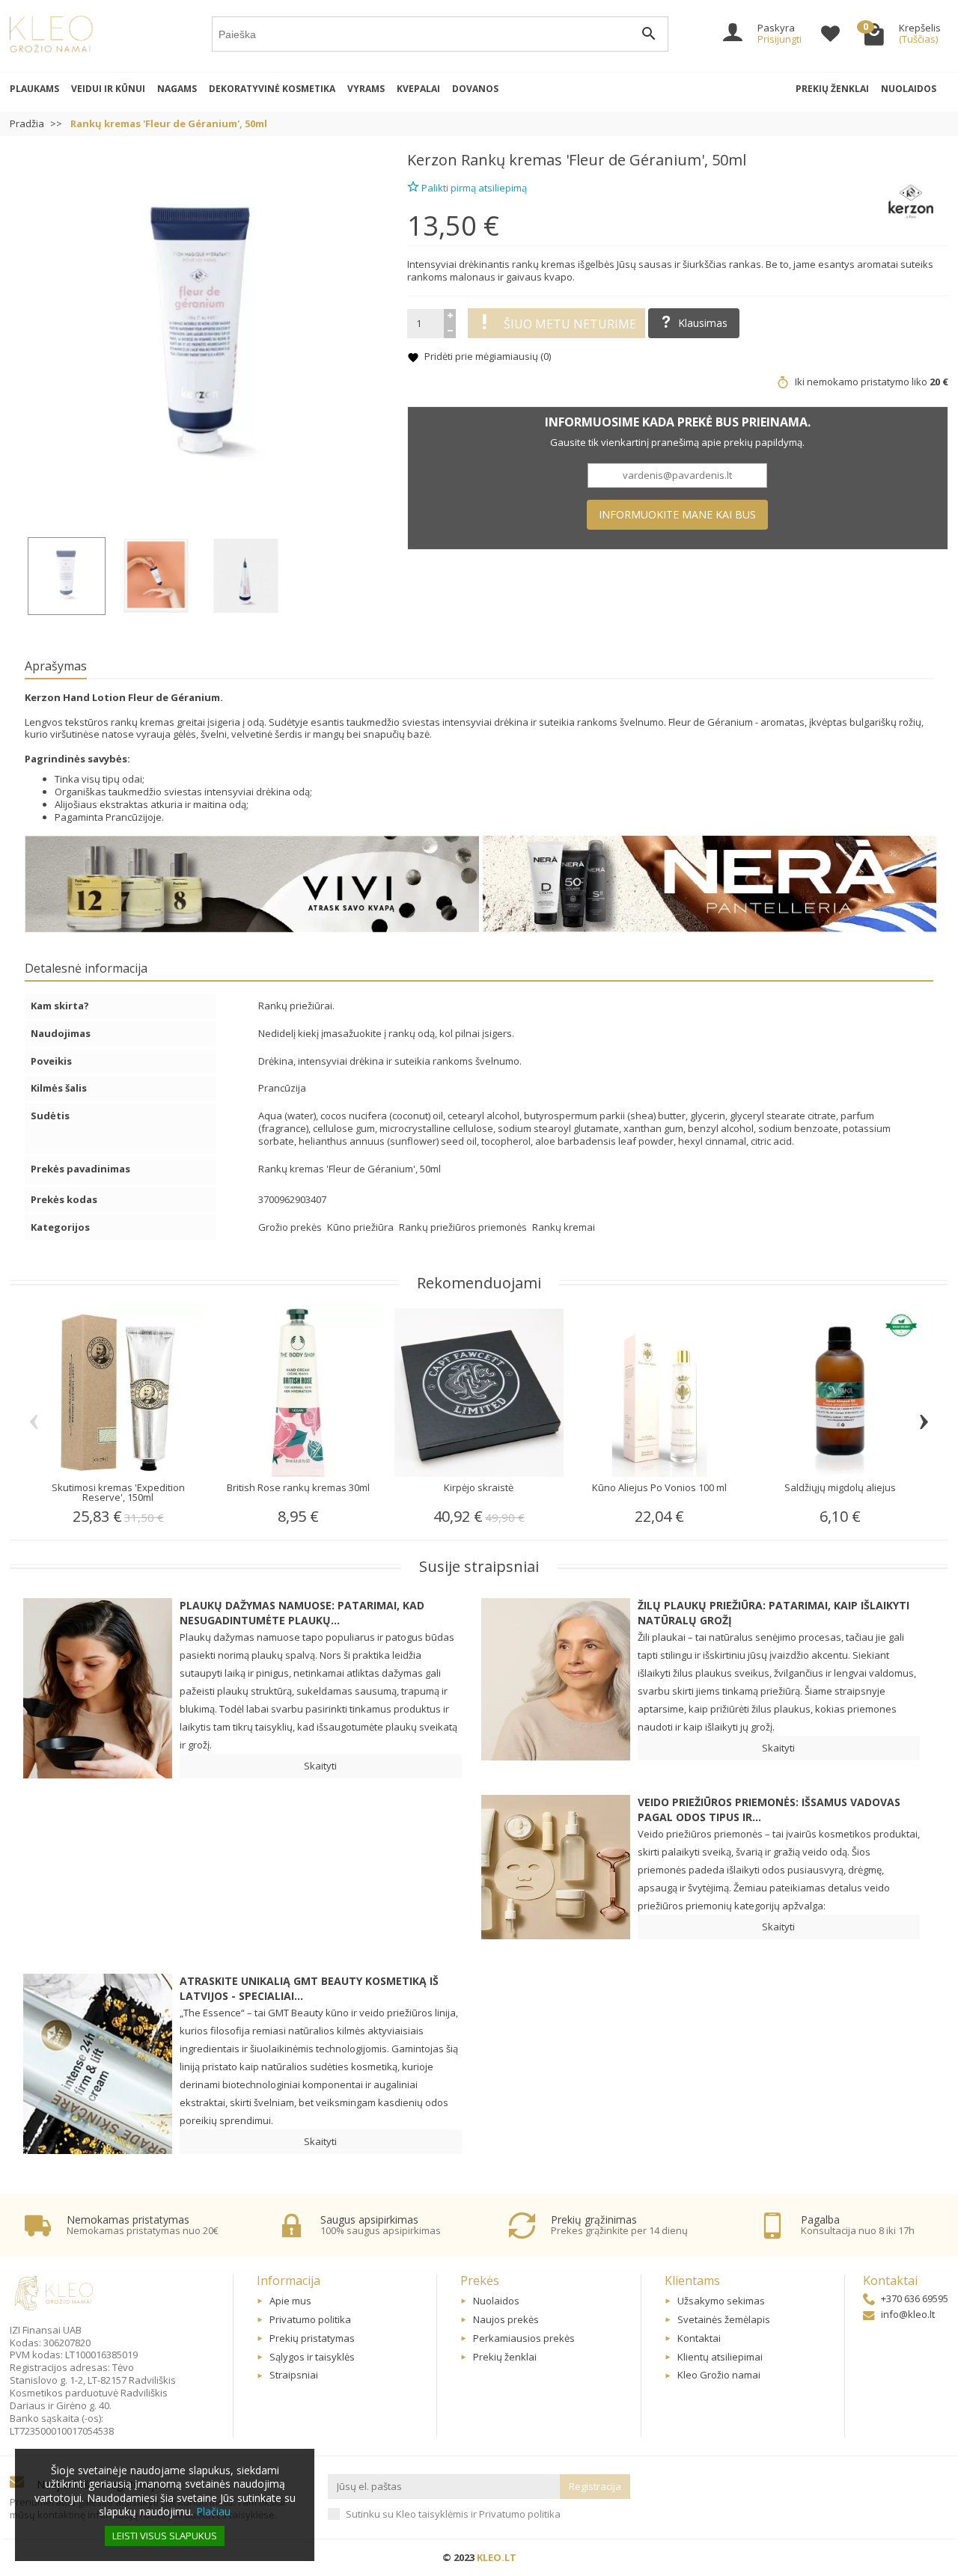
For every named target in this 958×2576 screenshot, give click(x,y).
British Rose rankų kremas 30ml (298, 1487)
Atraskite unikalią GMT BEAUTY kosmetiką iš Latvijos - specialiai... (309, 1988)
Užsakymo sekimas (721, 2301)
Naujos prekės (506, 2319)
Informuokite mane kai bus (677, 514)
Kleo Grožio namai (719, 2375)
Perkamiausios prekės (524, 2338)
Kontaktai (699, 2338)
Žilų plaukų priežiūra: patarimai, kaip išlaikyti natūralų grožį (774, 1613)
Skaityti (320, 1766)
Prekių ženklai (832, 89)
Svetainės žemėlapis (724, 2319)
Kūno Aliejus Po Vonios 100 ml (659, 1487)
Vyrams (366, 89)
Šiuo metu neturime (570, 324)
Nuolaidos (909, 89)
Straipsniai (294, 2375)
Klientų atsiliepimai (720, 2357)
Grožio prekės (291, 1227)
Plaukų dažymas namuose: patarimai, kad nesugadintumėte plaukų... (302, 1613)
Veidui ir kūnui (108, 89)
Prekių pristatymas (312, 2338)
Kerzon (432, 160)
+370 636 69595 (915, 2298)
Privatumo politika (310, 2319)
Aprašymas (56, 666)
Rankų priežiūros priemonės (464, 1227)
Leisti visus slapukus (165, 2536)
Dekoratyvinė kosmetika (272, 89)
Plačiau (213, 2511)
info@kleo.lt (908, 2314)
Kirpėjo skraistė (479, 1487)
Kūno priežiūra (361, 1227)
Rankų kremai (564, 1227)
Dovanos (475, 89)
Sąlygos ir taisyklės (312, 2357)
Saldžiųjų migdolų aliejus (840, 1487)
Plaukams (34, 89)
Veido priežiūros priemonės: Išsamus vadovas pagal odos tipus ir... (769, 1809)
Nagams (177, 89)
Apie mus (290, 2301)
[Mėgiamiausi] (830, 36)
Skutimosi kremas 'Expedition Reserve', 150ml (118, 1492)
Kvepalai (418, 89)
